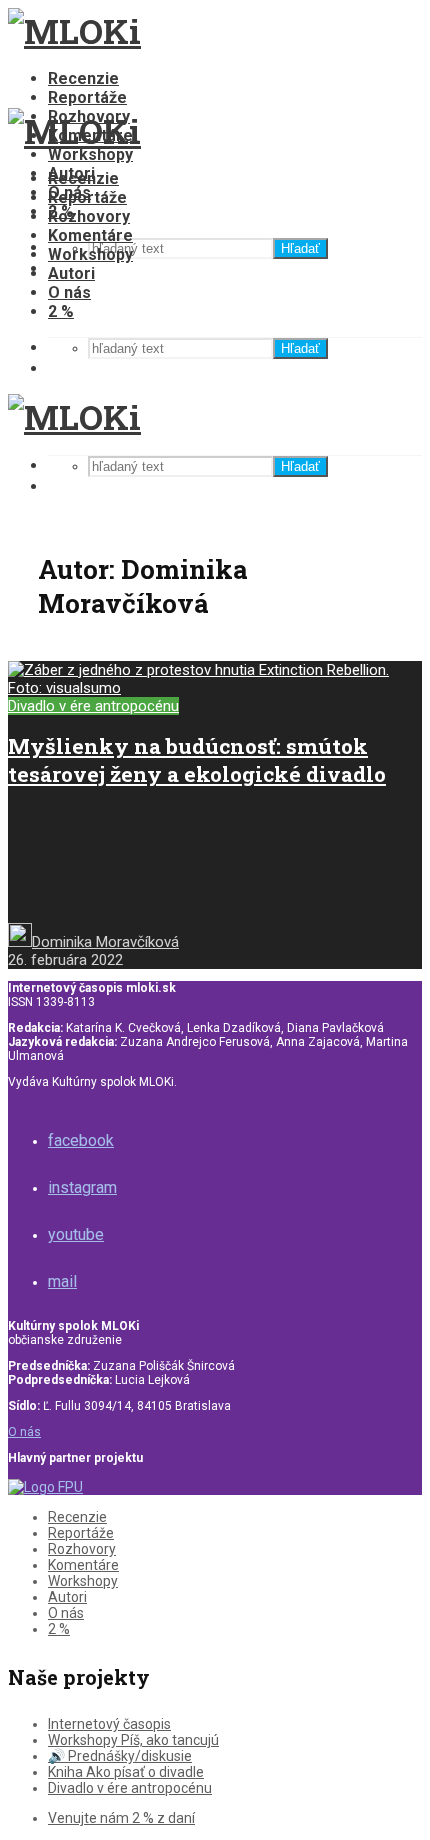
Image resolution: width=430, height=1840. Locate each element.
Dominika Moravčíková (105, 942)
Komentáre (90, 235)
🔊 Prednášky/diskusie (120, 1756)
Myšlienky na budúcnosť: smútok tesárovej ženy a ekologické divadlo (197, 760)
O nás (69, 292)
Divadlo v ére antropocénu (93, 706)
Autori (71, 273)
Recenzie (83, 78)
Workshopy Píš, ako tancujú (133, 1740)
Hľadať (300, 248)
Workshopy (90, 154)
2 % (61, 311)
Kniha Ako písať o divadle (126, 1772)
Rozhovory (89, 216)
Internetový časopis (109, 1724)
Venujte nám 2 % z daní (121, 1818)
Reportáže (87, 97)
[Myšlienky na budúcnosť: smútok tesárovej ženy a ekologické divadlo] (215, 688)
